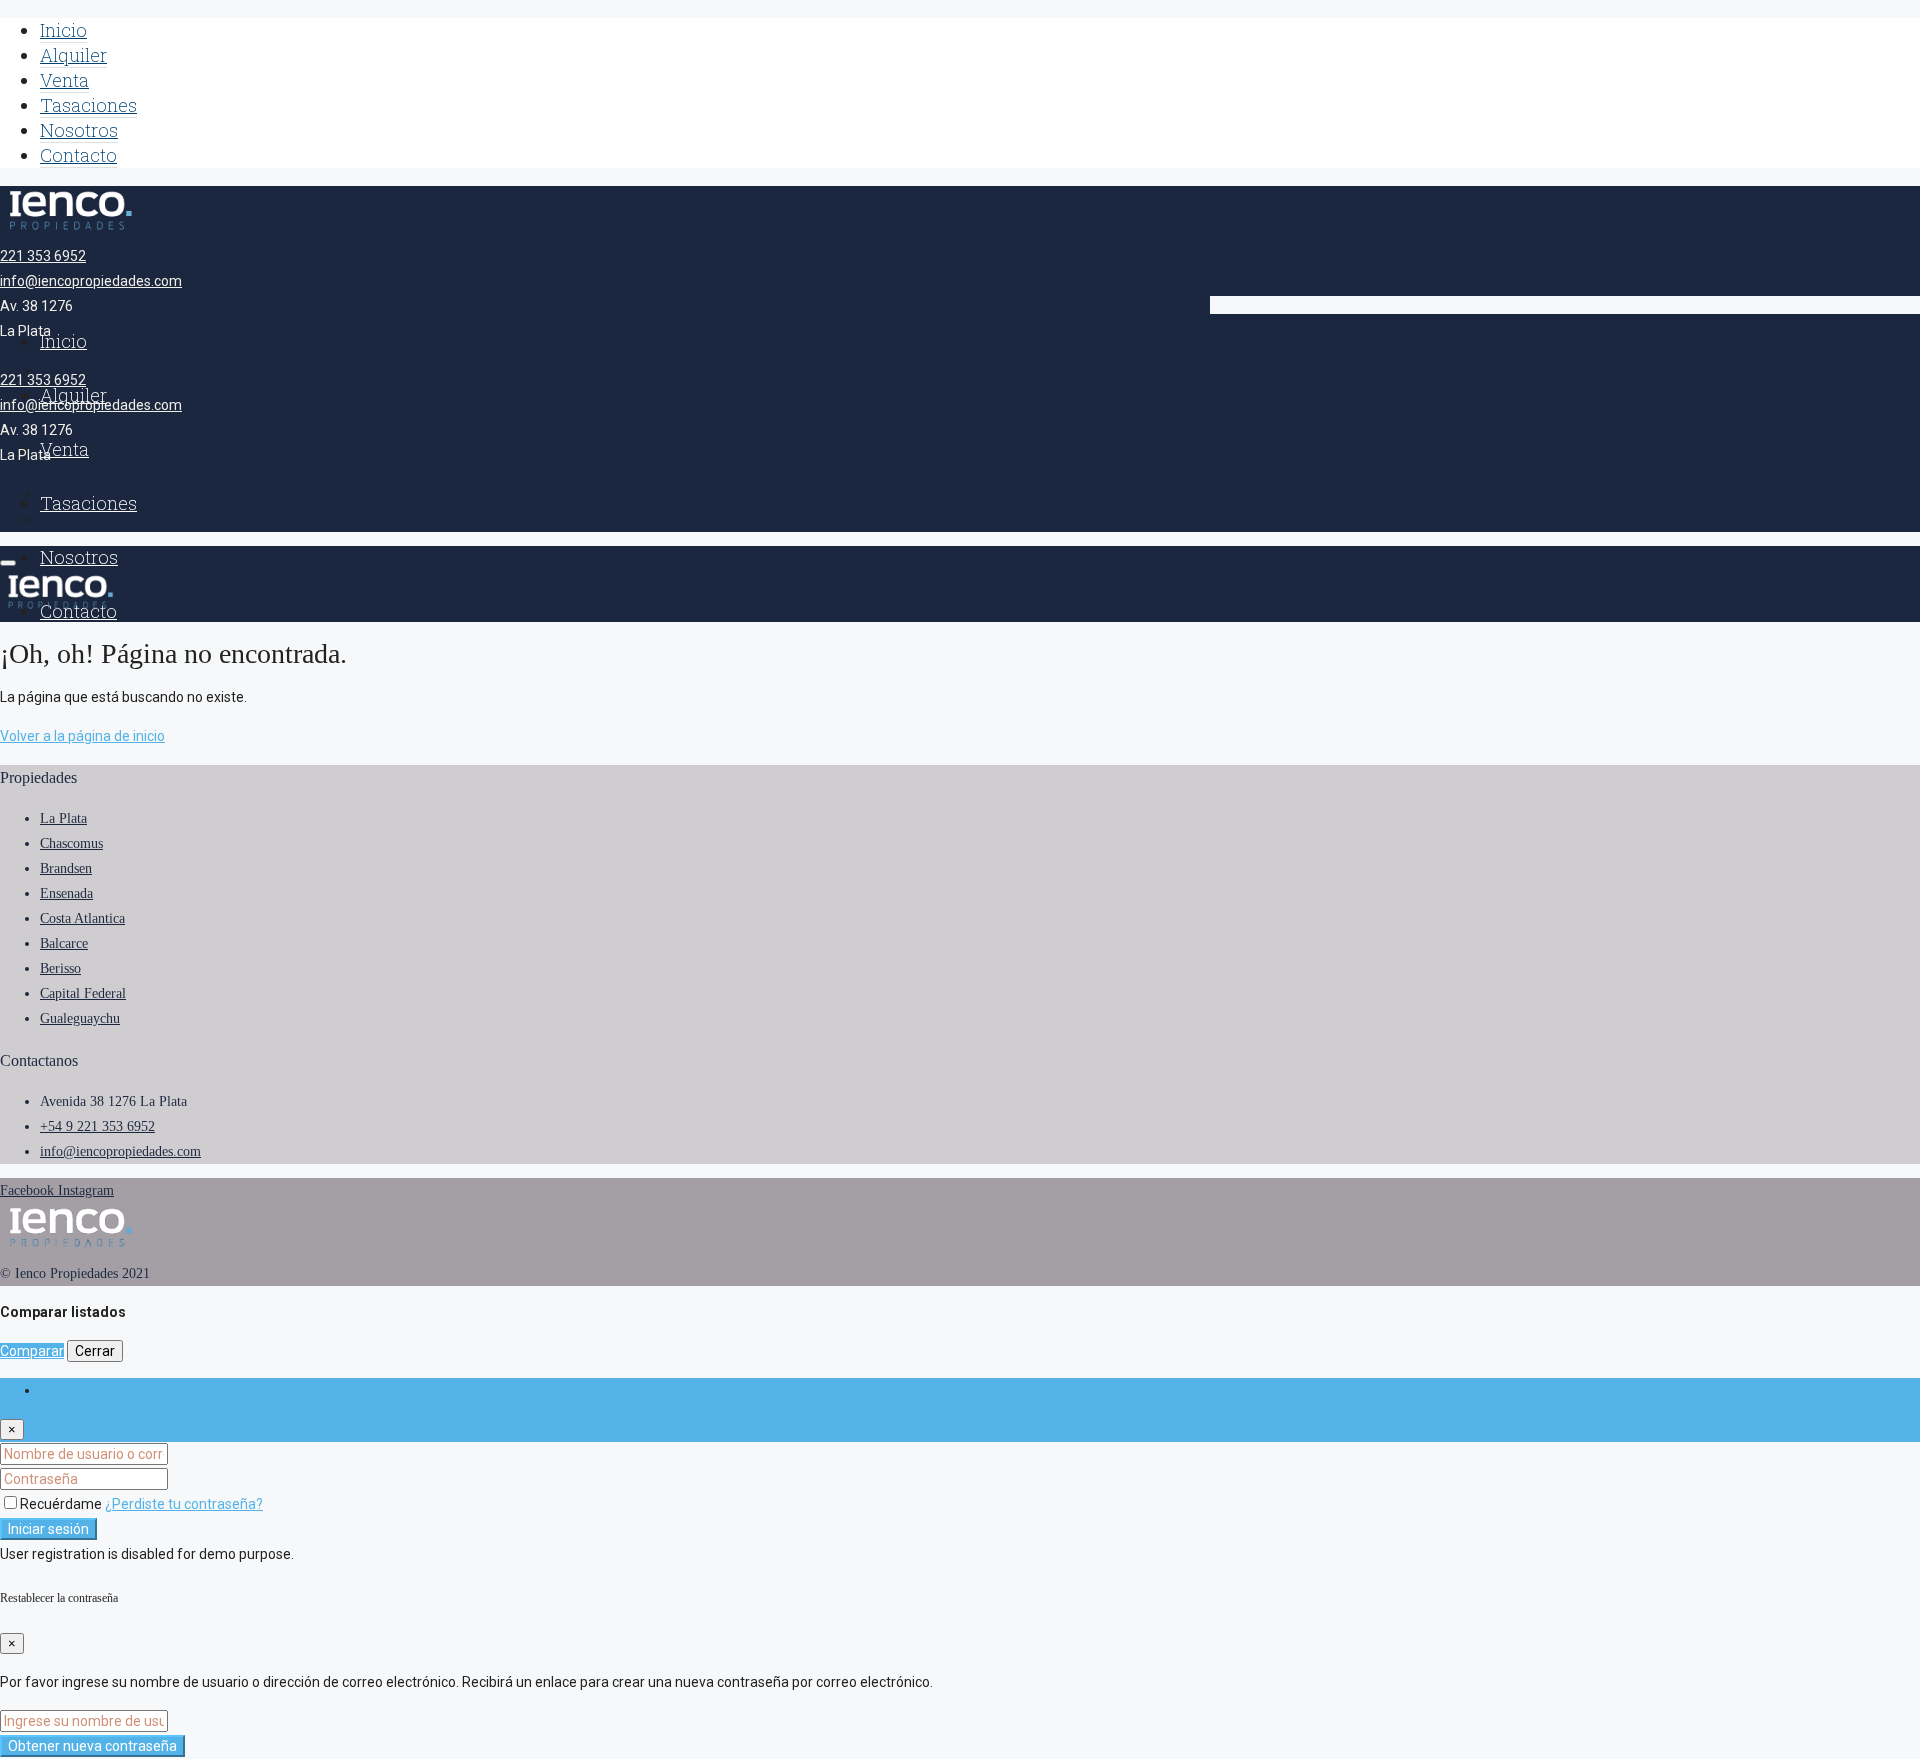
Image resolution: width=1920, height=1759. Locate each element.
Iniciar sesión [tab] (80, 1390)
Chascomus (71, 843)
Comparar (32, 1351)
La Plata (63, 818)
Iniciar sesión (48, 1529)
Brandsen (66, 868)
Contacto (78, 155)
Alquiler (73, 55)
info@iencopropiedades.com (91, 281)
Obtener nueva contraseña (92, 1746)
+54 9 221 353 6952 (97, 1126)
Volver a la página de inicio (82, 736)
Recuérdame (62, 1504)
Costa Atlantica (82, 918)
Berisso (60, 968)
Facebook (29, 1190)
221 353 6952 (43, 256)
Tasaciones (88, 105)
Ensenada (66, 893)
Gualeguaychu (80, 1018)
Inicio (63, 30)
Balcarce (64, 943)
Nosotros (79, 130)
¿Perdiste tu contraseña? (184, 1504)
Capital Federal (83, 993)
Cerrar (95, 1351)
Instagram (86, 1190)
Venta (64, 80)
